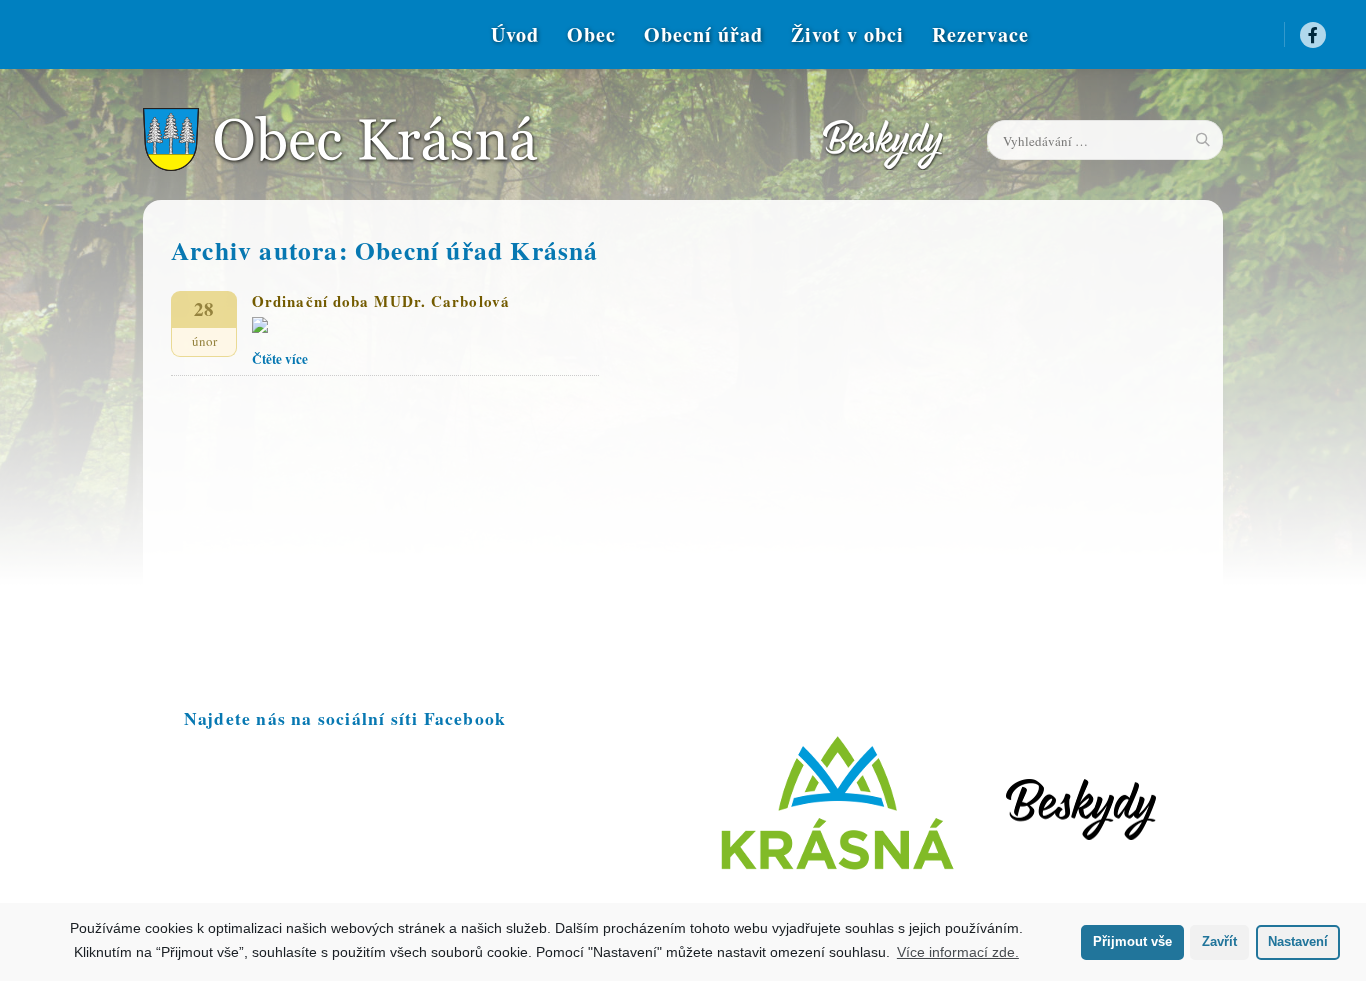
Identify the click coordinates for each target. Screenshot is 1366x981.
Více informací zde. (958, 952)
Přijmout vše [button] (1132, 942)
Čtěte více (280, 359)
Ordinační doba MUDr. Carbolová (381, 301)
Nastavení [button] (1298, 942)
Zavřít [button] (1219, 942)
